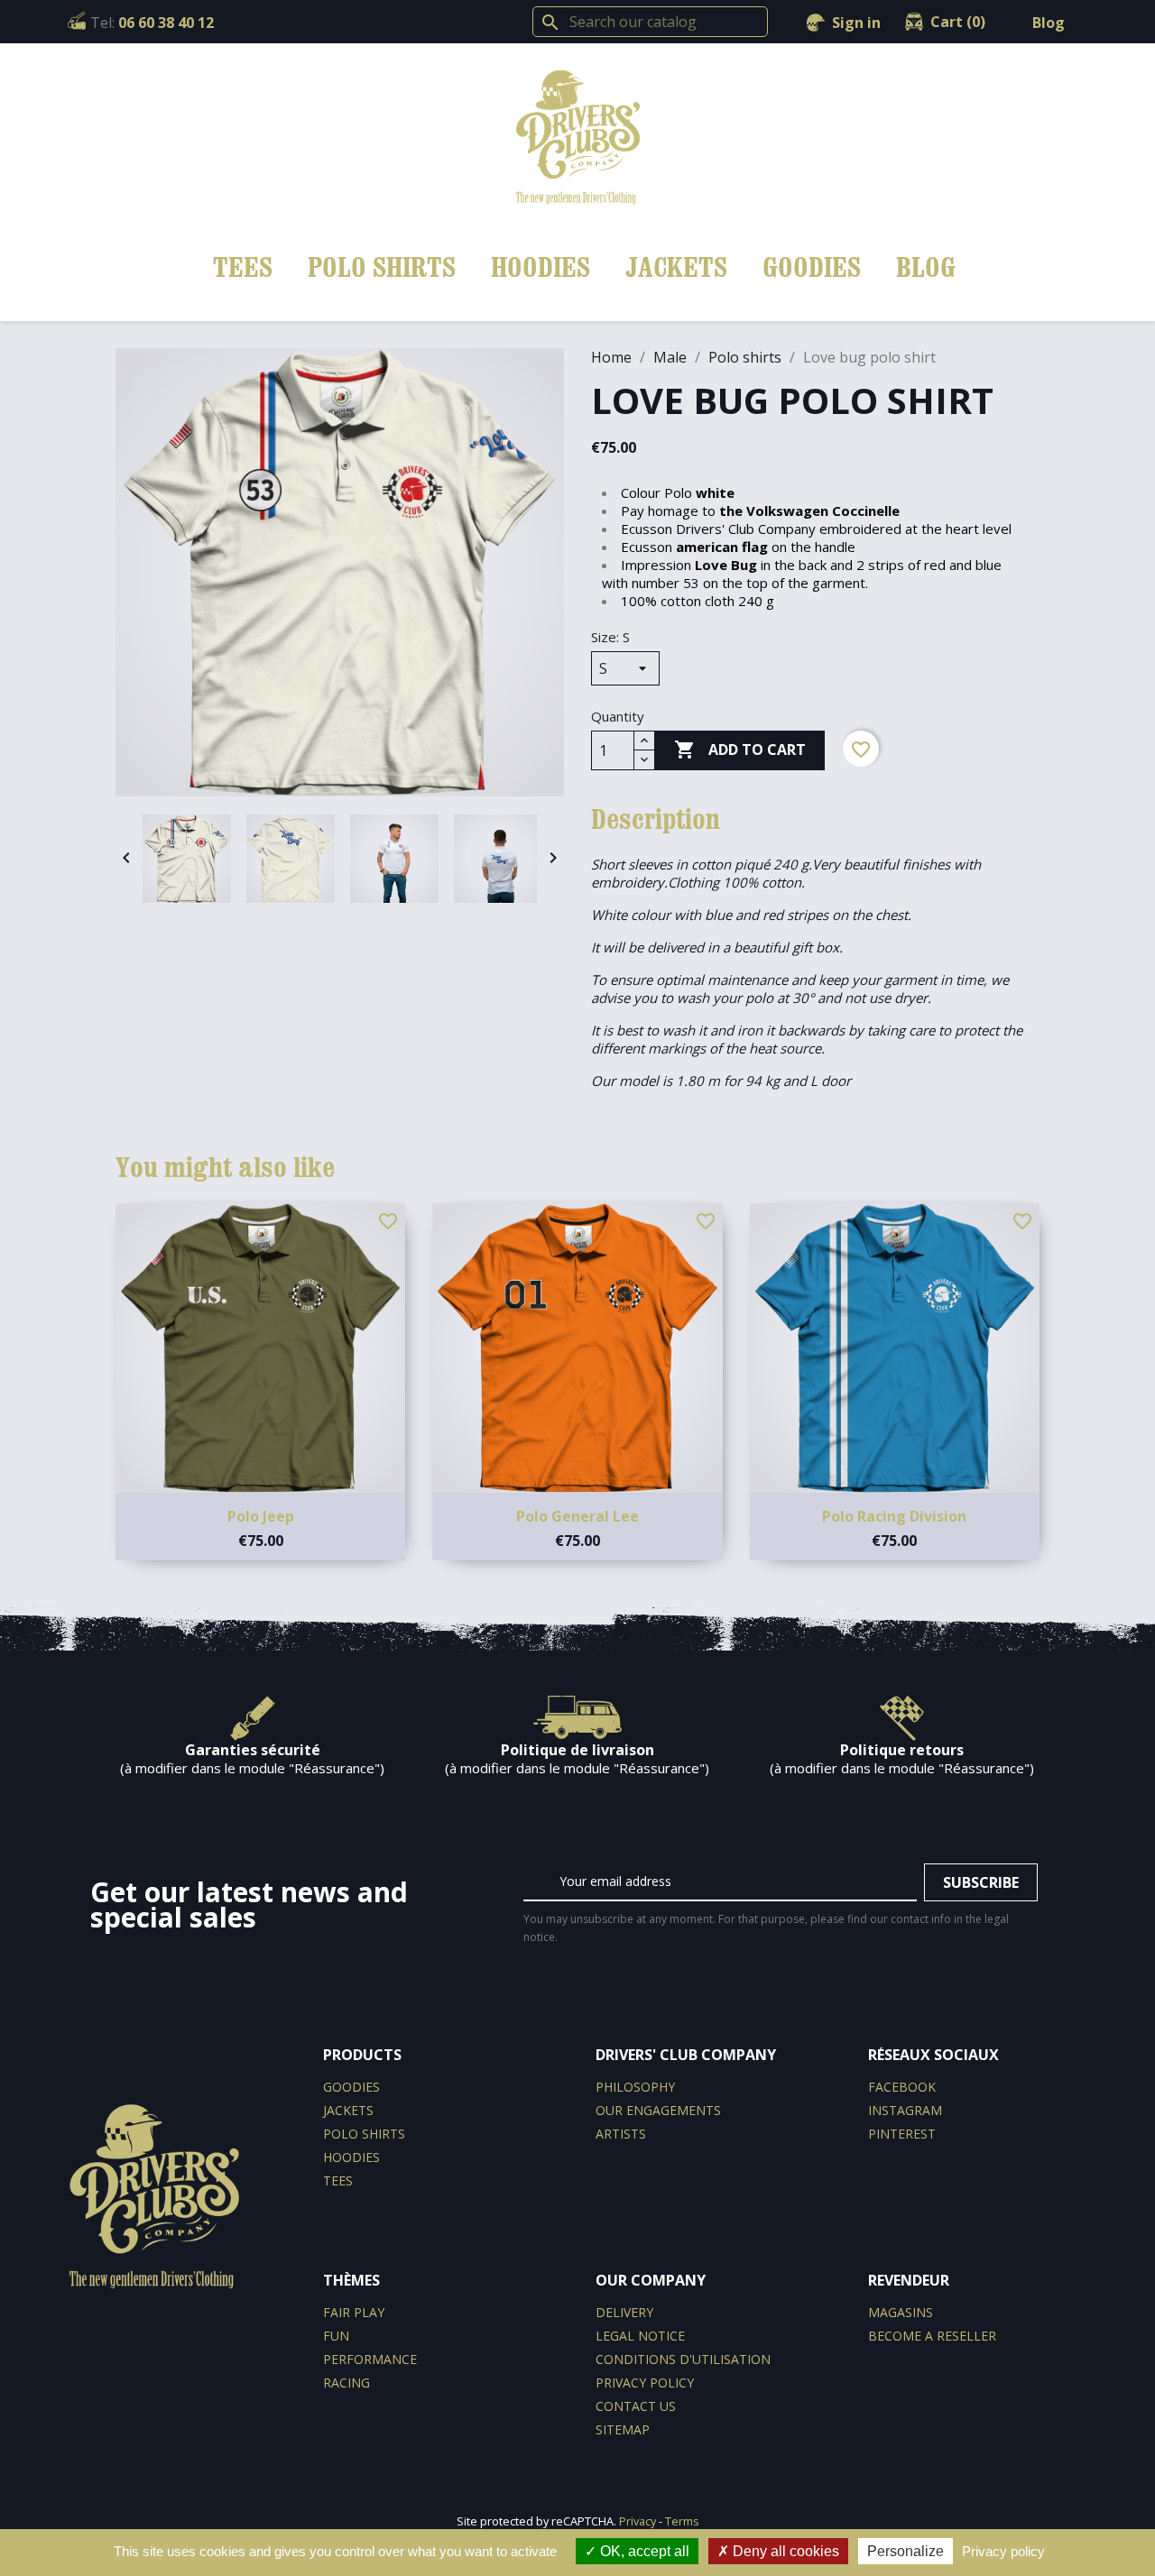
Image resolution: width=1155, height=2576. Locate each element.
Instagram (905, 2110)
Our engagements (658, 2110)
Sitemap (623, 2429)
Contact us (636, 2406)
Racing (346, 2383)
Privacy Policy (645, 2383)
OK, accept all (643, 2551)
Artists (621, 2134)
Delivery (624, 2312)
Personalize (906, 2551)
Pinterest (902, 2134)
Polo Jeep (261, 1516)
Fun (336, 2336)
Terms (682, 2521)
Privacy (638, 2521)
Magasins (901, 2312)
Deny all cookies (784, 2551)
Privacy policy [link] (1003, 2551)
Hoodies (541, 267)
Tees (243, 267)
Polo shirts (382, 267)
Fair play (354, 2312)
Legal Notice (640, 2336)
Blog (1049, 23)
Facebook (902, 2087)
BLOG (926, 267)
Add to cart (740, 750)
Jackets (676, 267)
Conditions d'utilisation (683, 2359)
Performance (370, 2359)
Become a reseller (932, 2336)
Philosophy (635, 2087)
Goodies (812, 267)
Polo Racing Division (894, 1516)
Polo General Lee (577, 1516)
